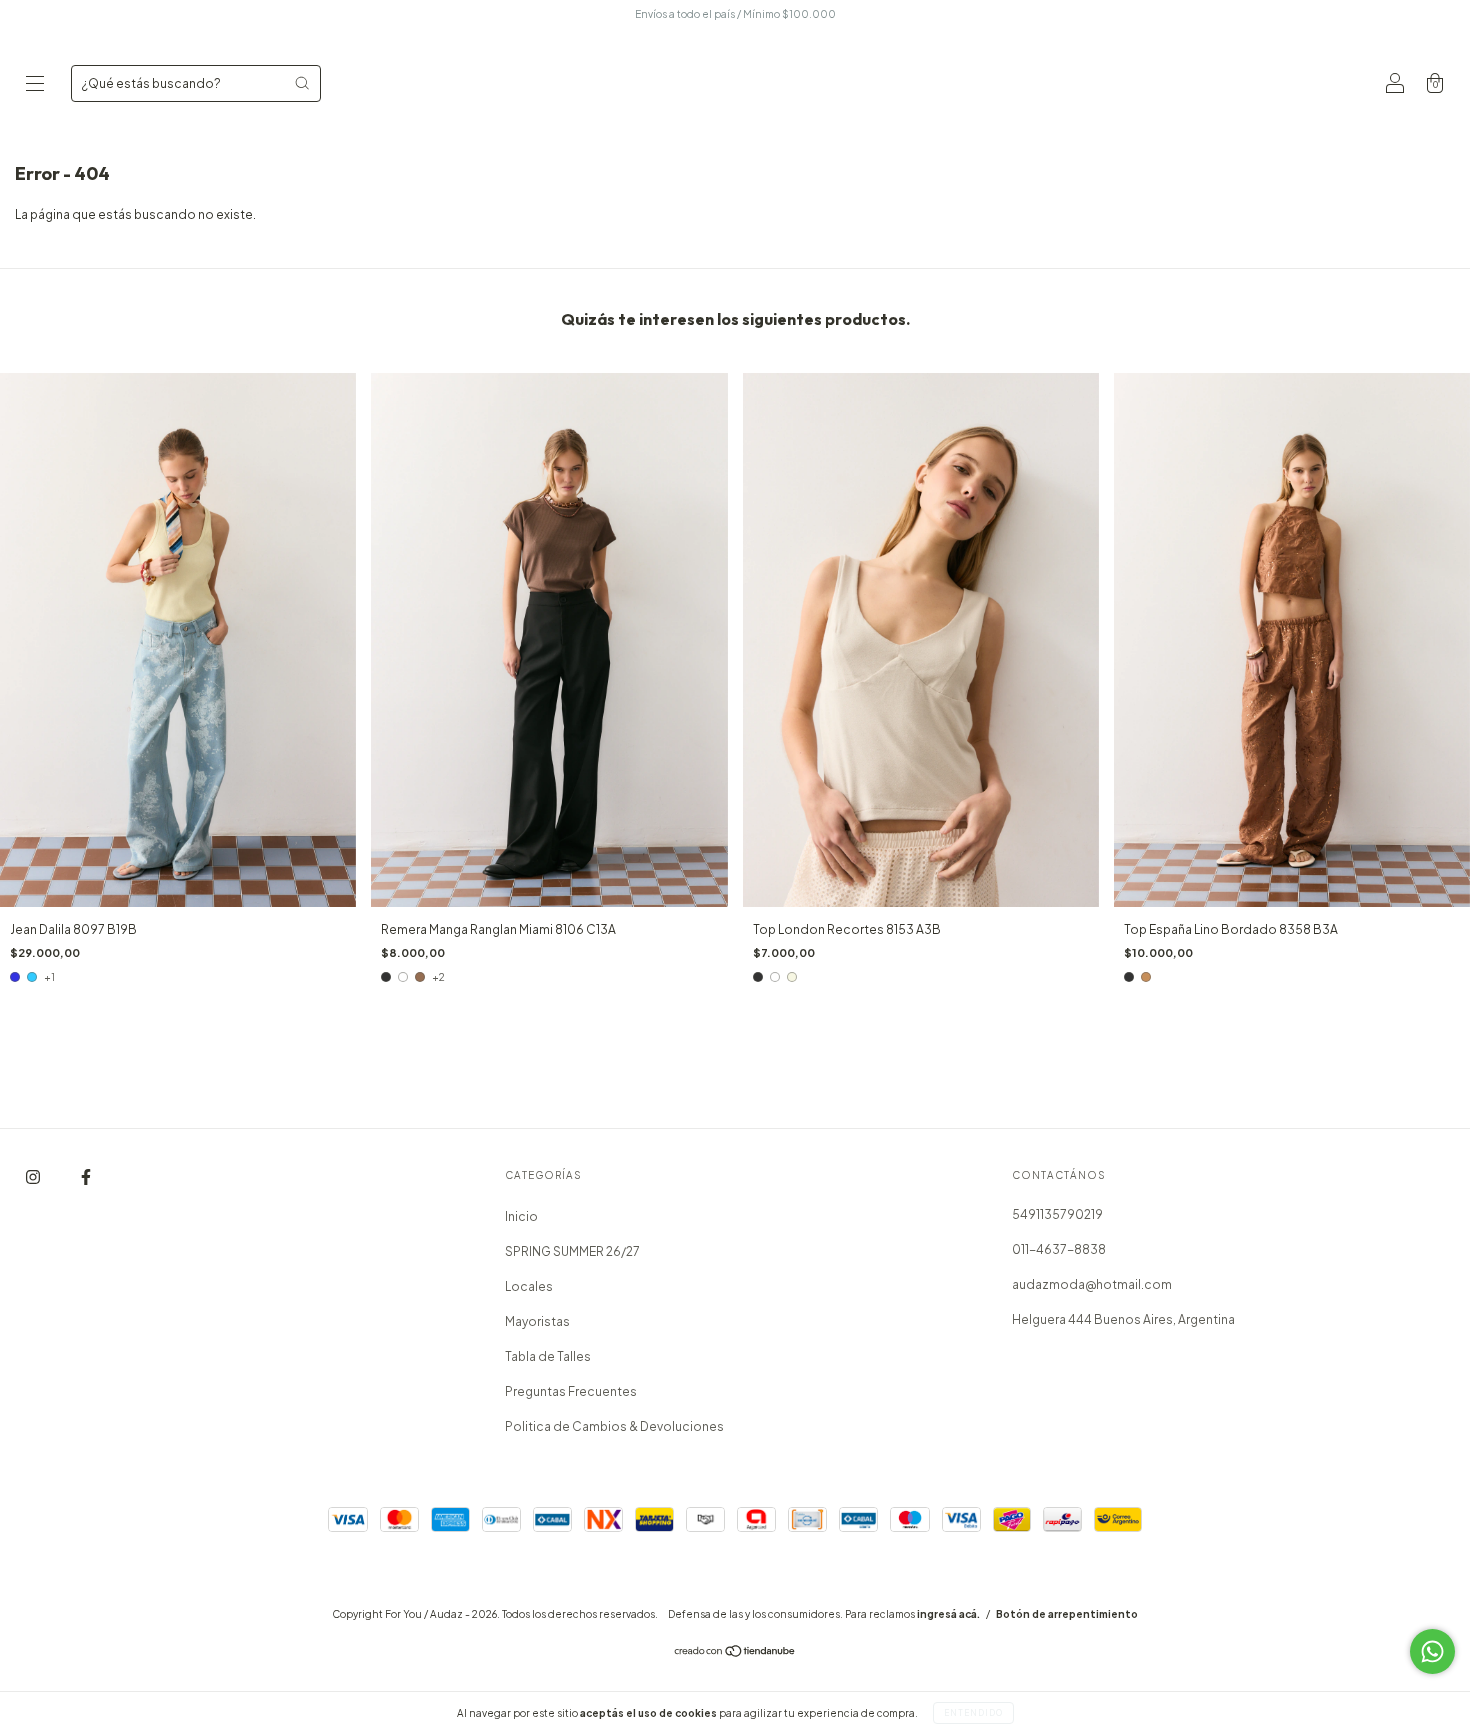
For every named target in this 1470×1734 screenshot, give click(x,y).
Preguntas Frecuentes (571, 1391)
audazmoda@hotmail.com (1092, 1284)
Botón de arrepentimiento (1067, 1614)
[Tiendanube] (735, 1653)
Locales (529, 1286)
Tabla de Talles (548, 1356)
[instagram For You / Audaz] (34, 1177)
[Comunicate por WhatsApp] (1432, 1651)
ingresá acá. (948, 1614)
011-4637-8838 (1059, 1249)
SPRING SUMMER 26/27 (572, 1251)
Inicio (521, 1216)
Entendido (973, 1713)
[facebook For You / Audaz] (86, 1177)
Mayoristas (537, 1321)
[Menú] (35, 85)
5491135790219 (1057, 1214)
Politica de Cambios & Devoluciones (614, 1426)
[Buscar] (302, 83)
